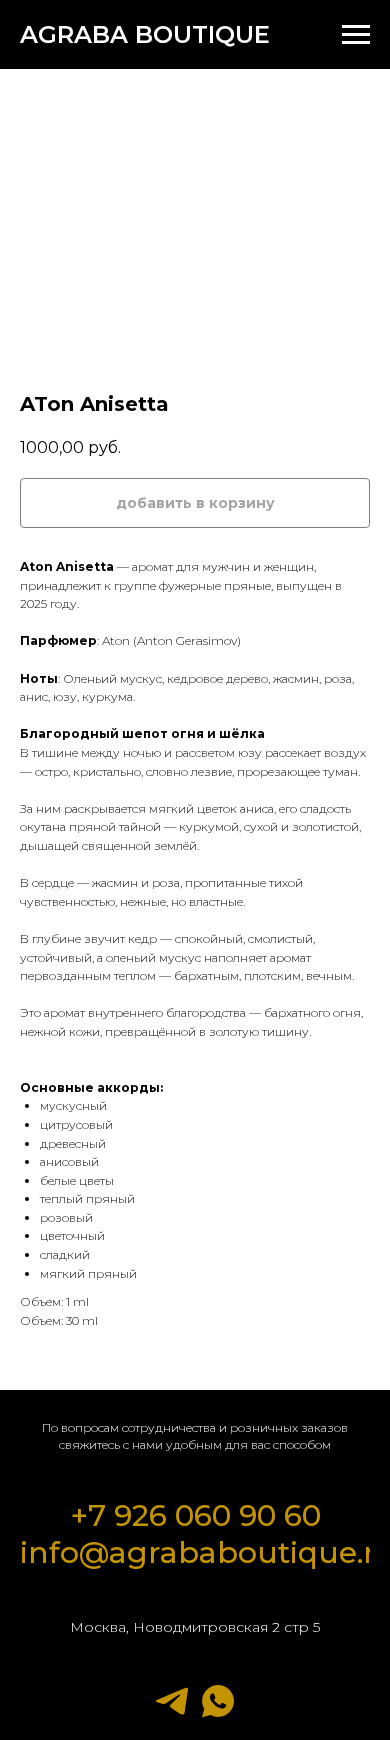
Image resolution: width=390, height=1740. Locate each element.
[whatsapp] (218, 1701)
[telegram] (172, 1701)
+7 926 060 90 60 (195, 1515)
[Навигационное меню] (356, 35)
